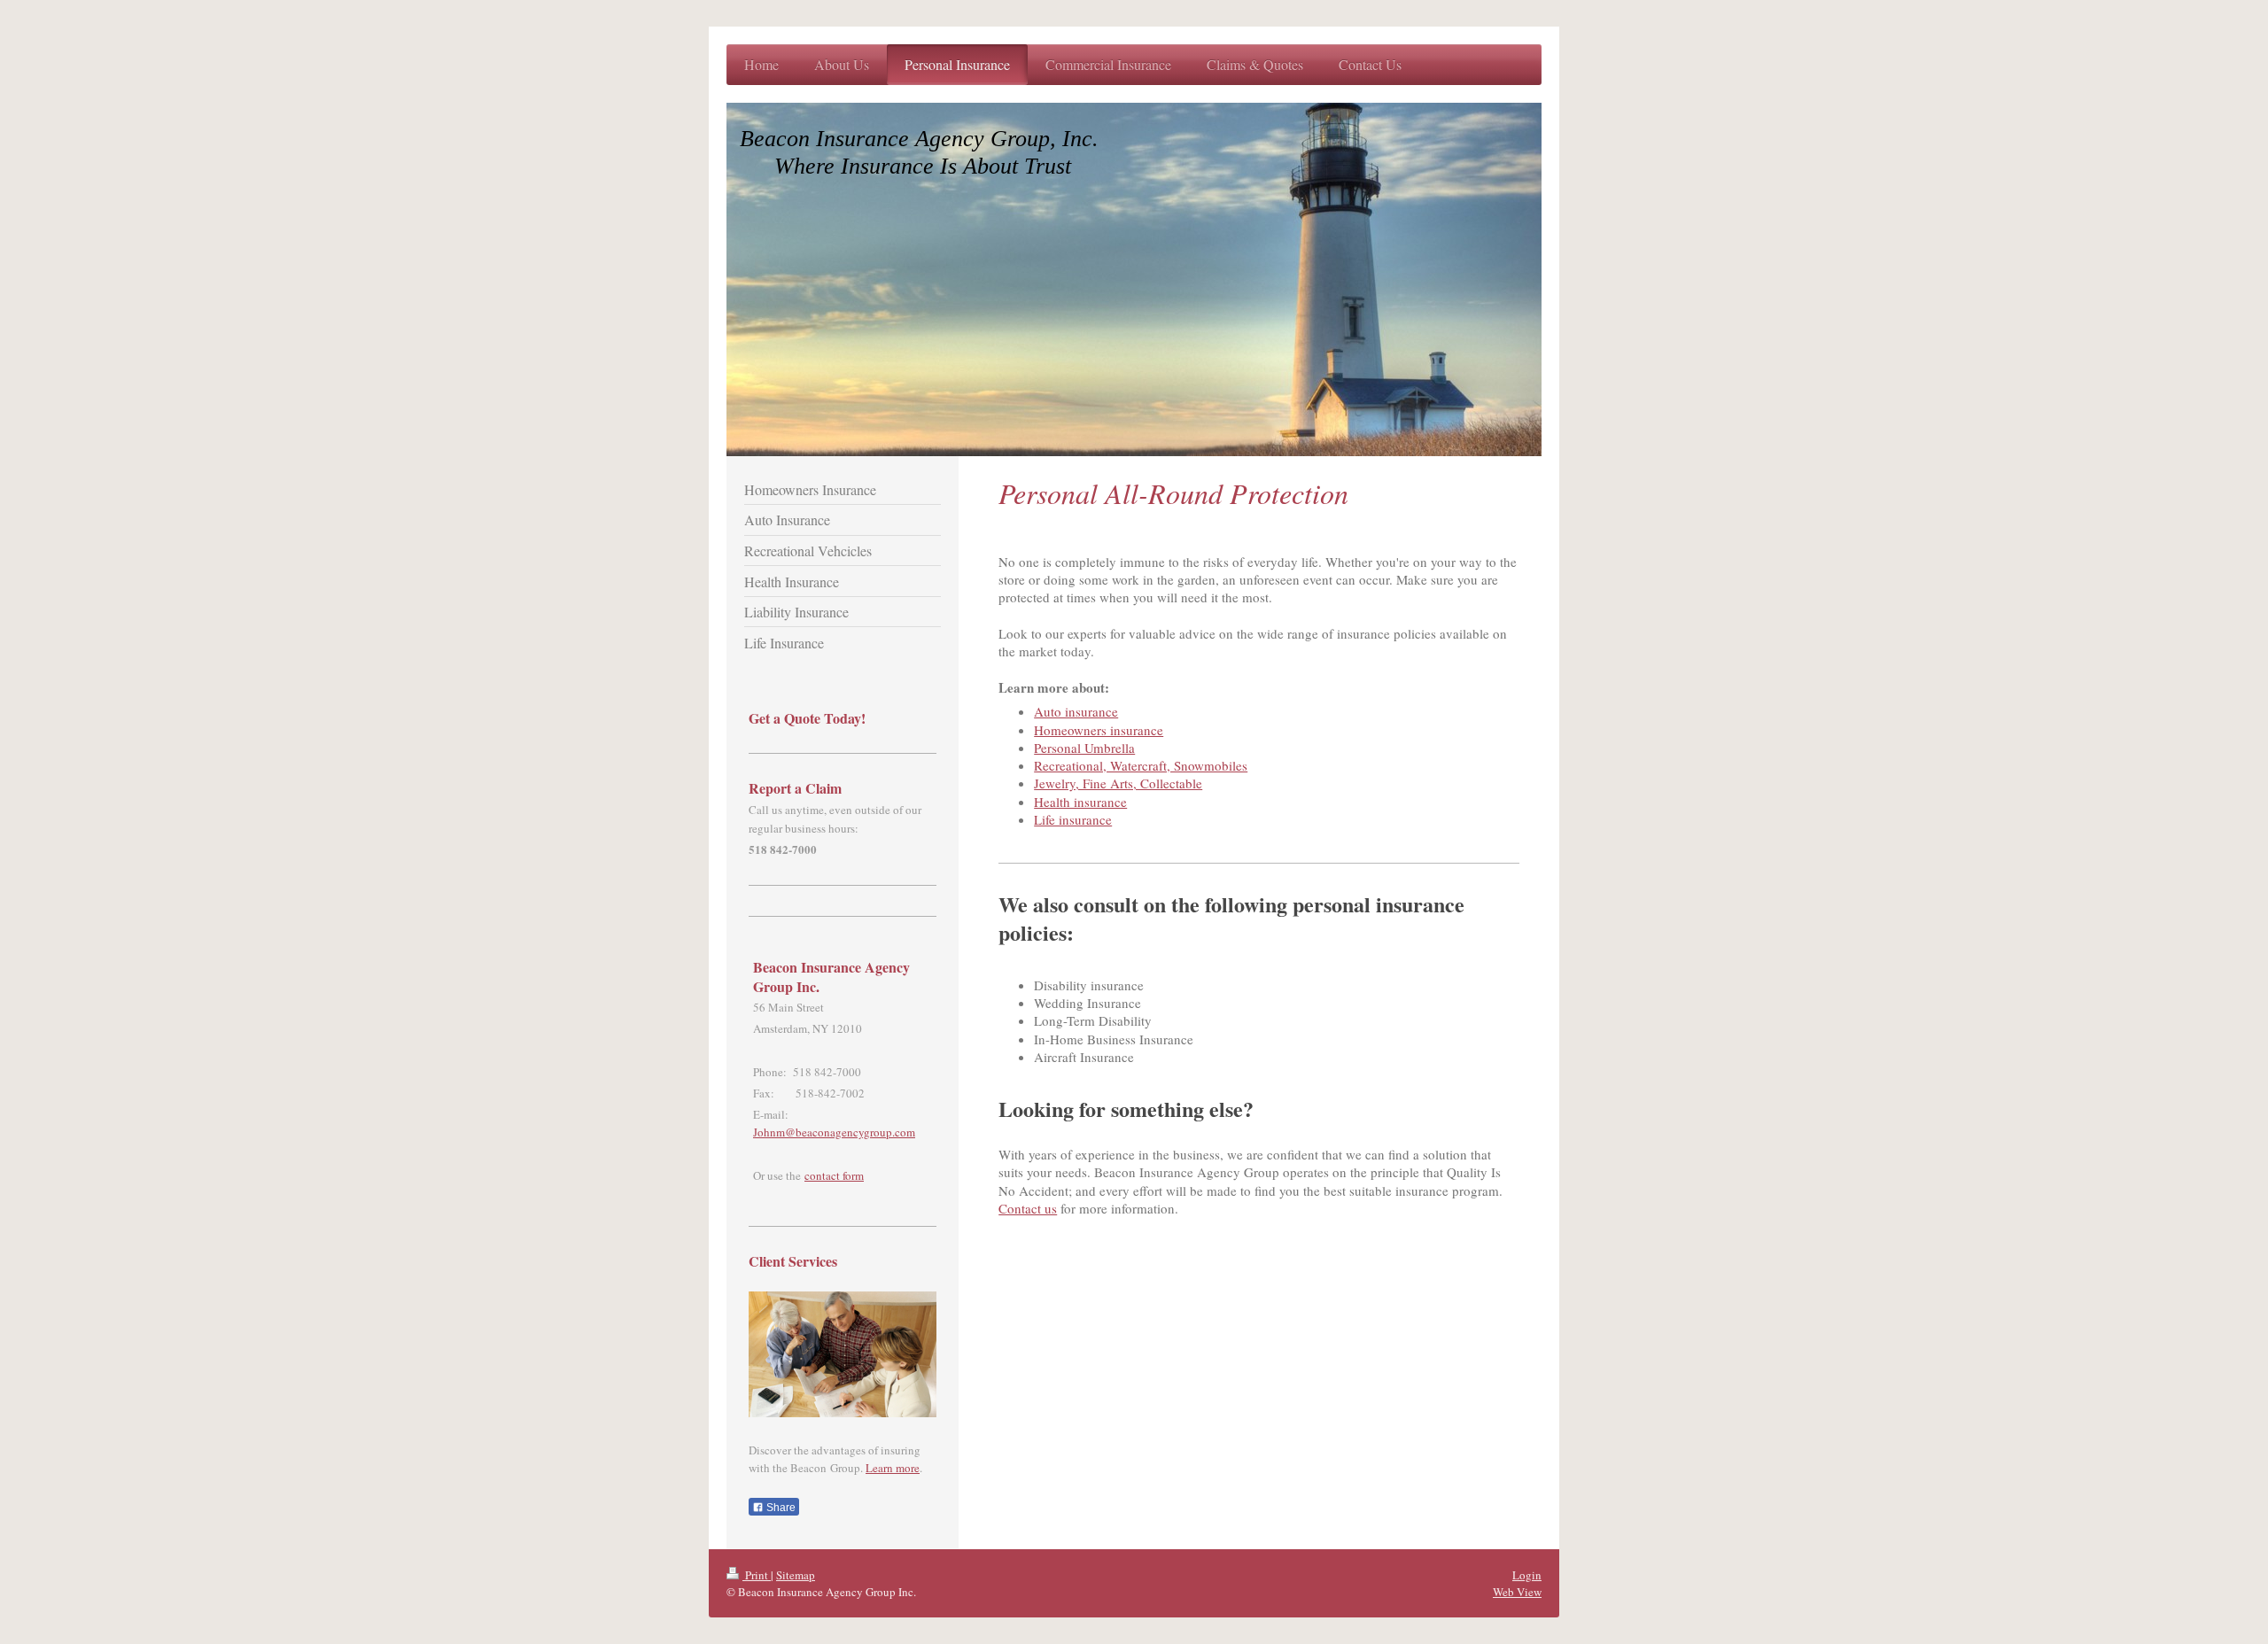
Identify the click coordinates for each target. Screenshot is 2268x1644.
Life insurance (1073, 819)
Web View (1517, 1592)
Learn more (893, 1468)
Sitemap (796, 1575)
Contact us (1028, 1208)
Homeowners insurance (1099, 730)
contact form (834, 1175)
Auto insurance (1076, 711)
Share (780, 1508)
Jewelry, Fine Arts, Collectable (1118, 783)
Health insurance (1080, 802)
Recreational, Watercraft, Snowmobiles (1141, 765)
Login (1527, 1575)
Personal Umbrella (1084, 748)
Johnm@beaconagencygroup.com (834, 1132)
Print (757, 1575)
